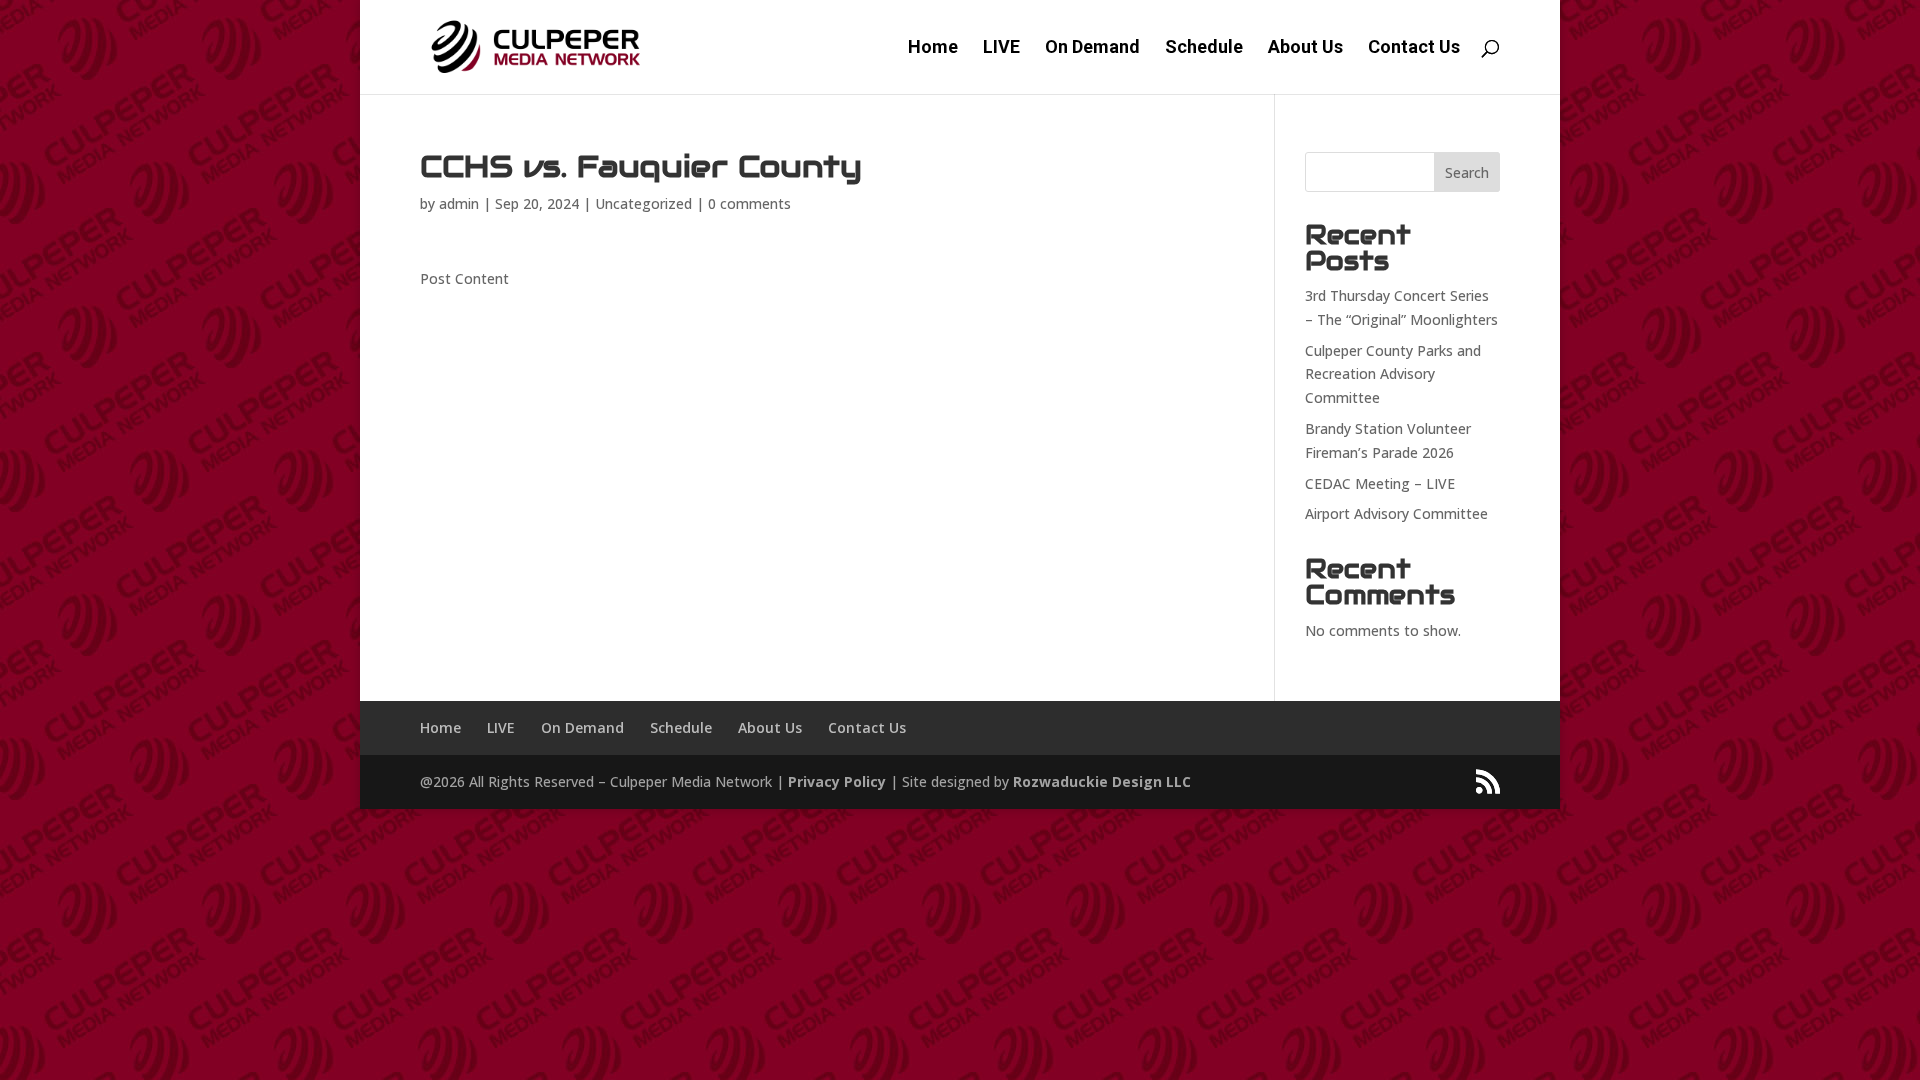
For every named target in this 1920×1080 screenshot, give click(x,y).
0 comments (749, 203)
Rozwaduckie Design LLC (1102, 781)
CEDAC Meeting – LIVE (1380, 483)
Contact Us (1414, 48)
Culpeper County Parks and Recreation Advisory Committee (1393, 374)
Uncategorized (643, 203)
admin (459, 203)
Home (933, 48)
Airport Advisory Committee (1396, 513)
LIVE (1001, 48)
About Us (1305, 48)
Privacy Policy (837, 781)
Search (1467, 172)
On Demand (1092, 48)
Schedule (1204, 48)
